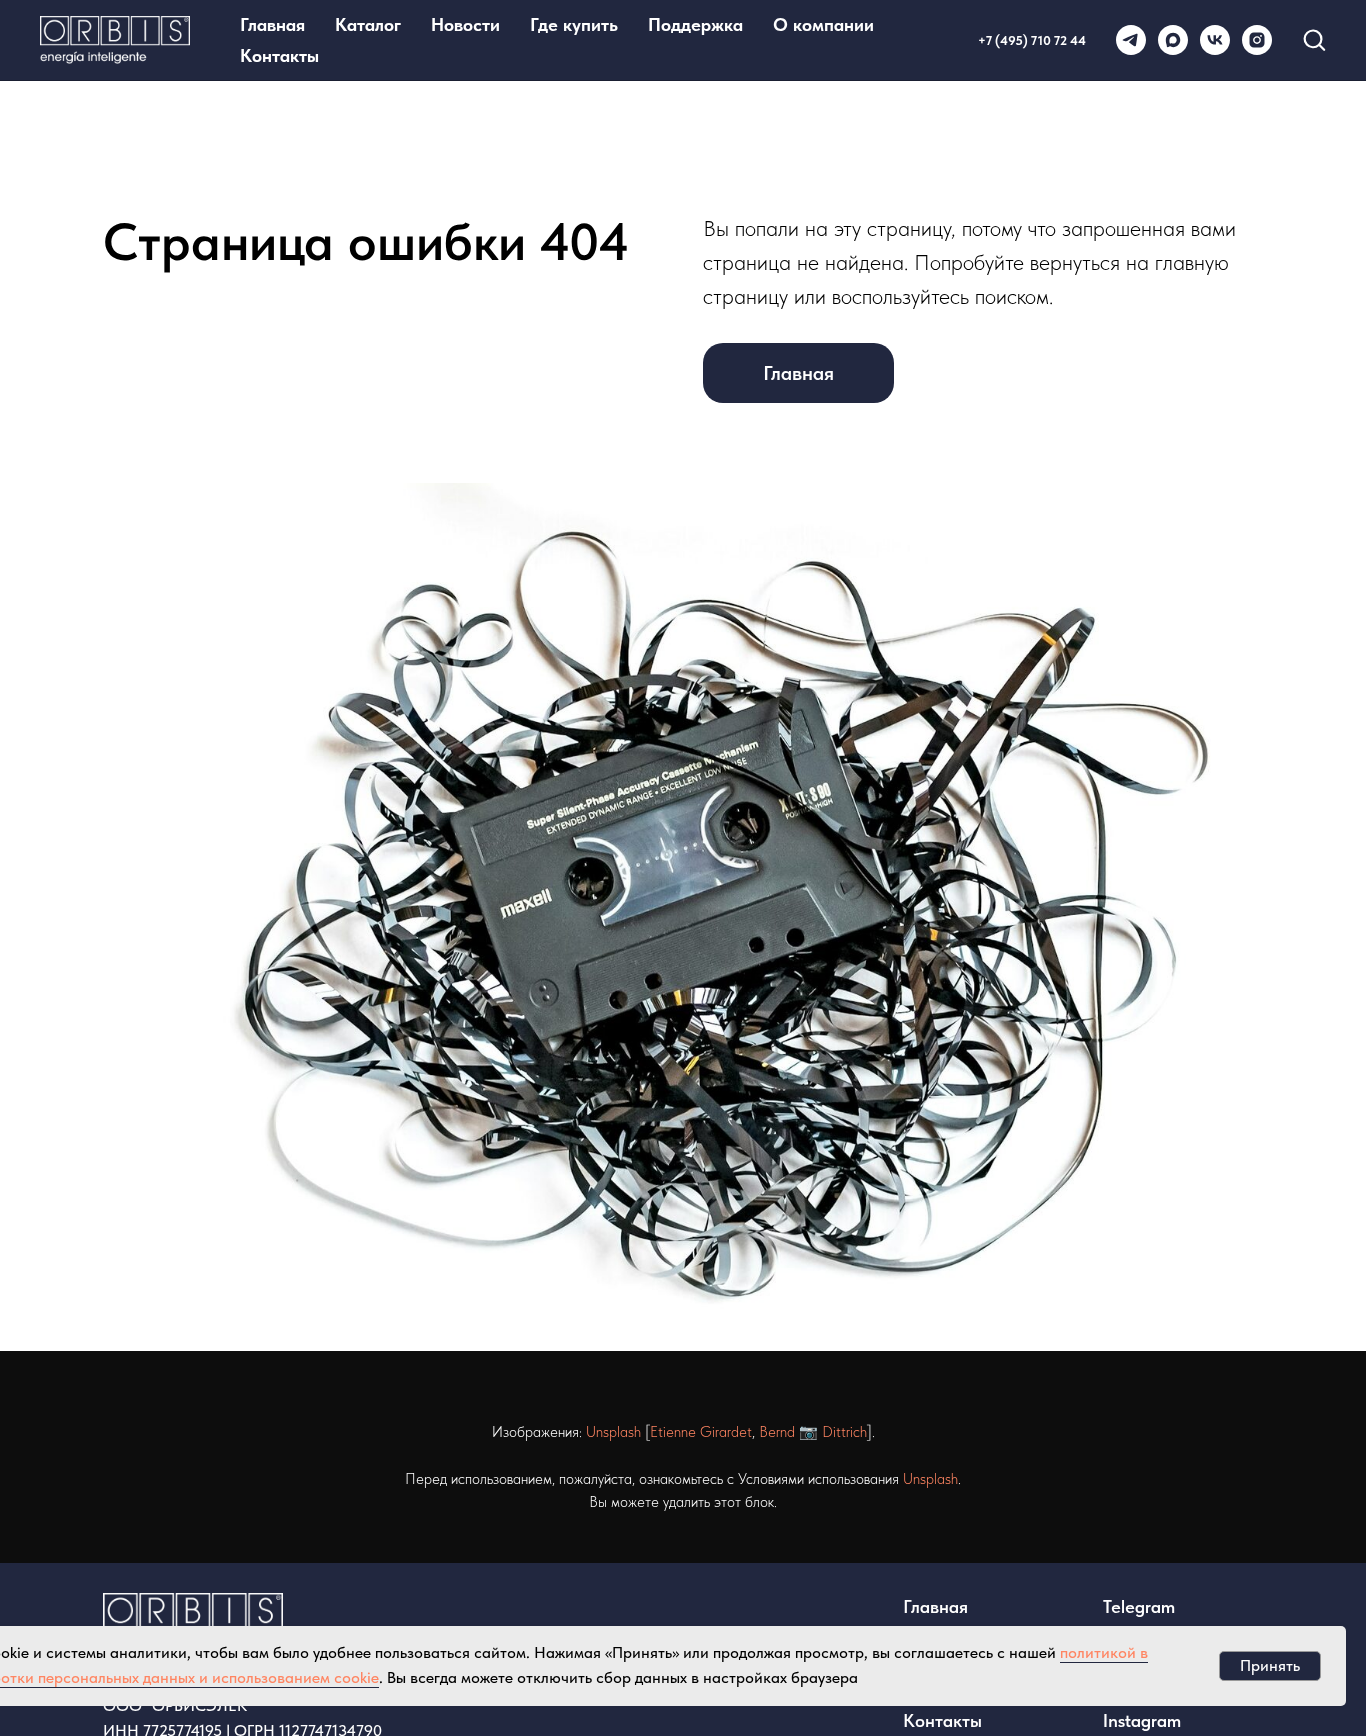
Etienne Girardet (701, 1432)
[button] (1314, 39)
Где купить (574, 24)
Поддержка (695, 24)
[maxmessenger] (1173, 40)
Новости (465, 24)
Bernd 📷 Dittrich (813, 1432)
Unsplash (613, 1432)
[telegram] (1131, 40)
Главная (272, 24)
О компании (823, 24)
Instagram (1142, 1720)
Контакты (279, 55)
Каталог (368, 24)
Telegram (1139, 1606)
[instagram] (1257, 40)
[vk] (1215, 40)
